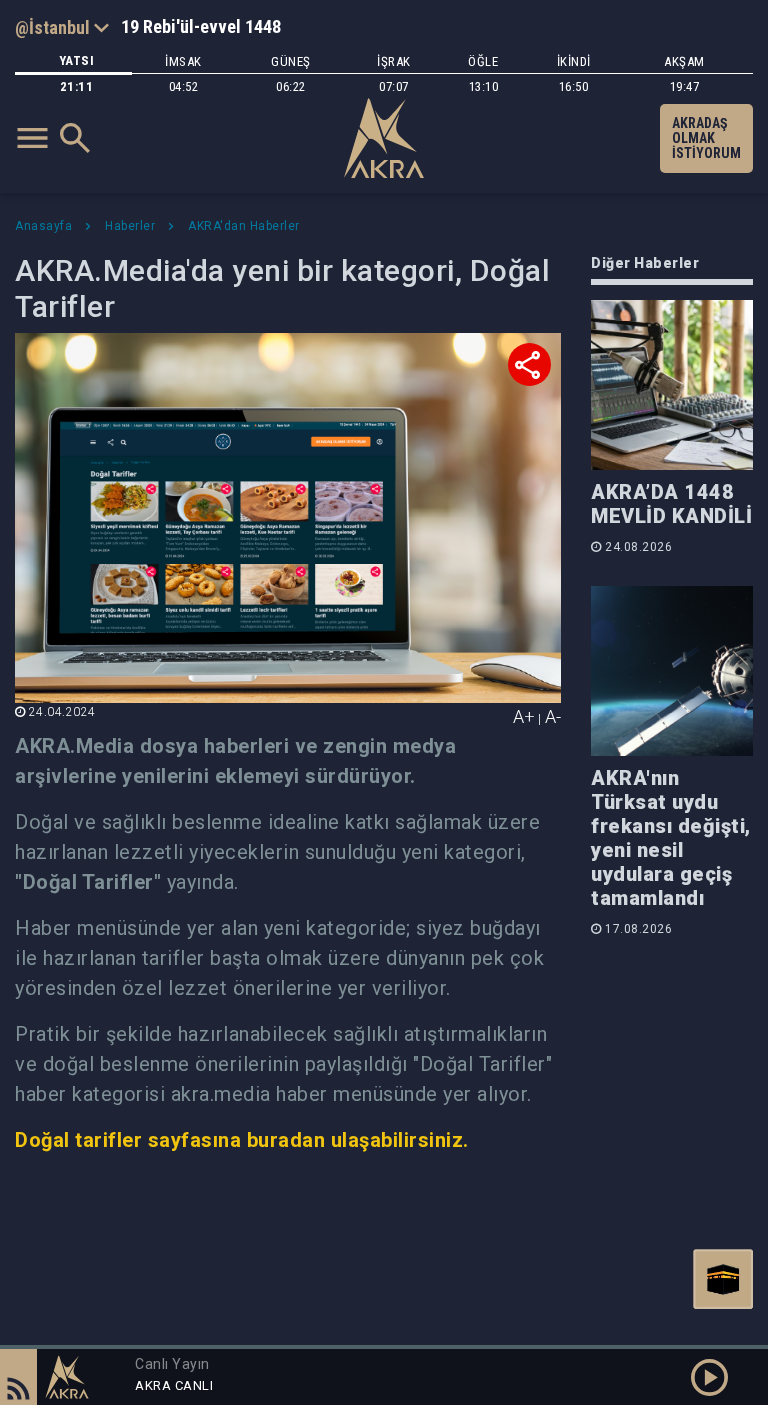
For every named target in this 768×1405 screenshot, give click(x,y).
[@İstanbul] (62, 27)
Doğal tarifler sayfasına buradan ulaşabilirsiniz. (242, 1140)
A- (553, 716)
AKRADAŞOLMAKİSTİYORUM (706, 138)
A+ (524, 716)
